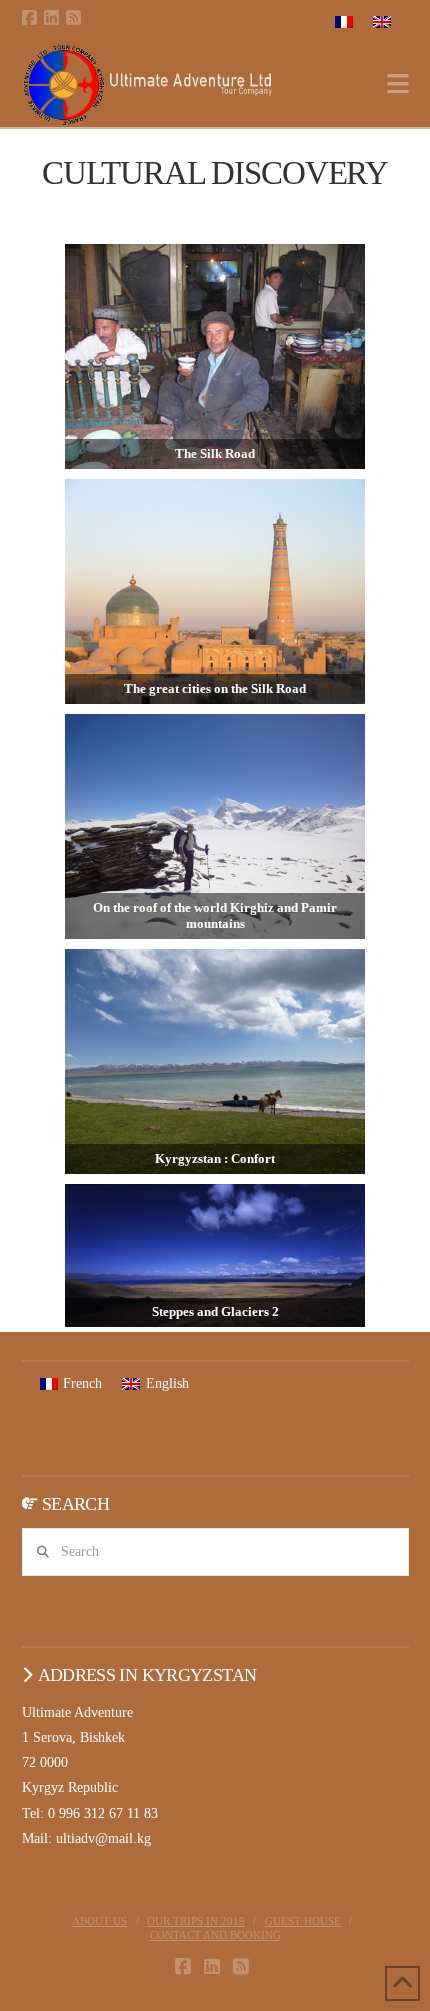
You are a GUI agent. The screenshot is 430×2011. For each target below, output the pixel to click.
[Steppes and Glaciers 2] (215, 1254)
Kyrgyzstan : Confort (215, 1158)
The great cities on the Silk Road (215, 688)
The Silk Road (215, 453)
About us (99, 1921)
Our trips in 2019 (196, 1921)
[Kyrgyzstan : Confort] (215, 1060)
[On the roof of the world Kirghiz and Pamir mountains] (215, 825)
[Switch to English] (382, 21)
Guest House (303, 1921)
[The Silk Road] (215, 355)
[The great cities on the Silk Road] (215, 590)
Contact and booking (215, 1935)
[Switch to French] (344, 21)
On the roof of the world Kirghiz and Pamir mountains (215, 915)
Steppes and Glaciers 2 (215, 1311)
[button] (398, 84)
